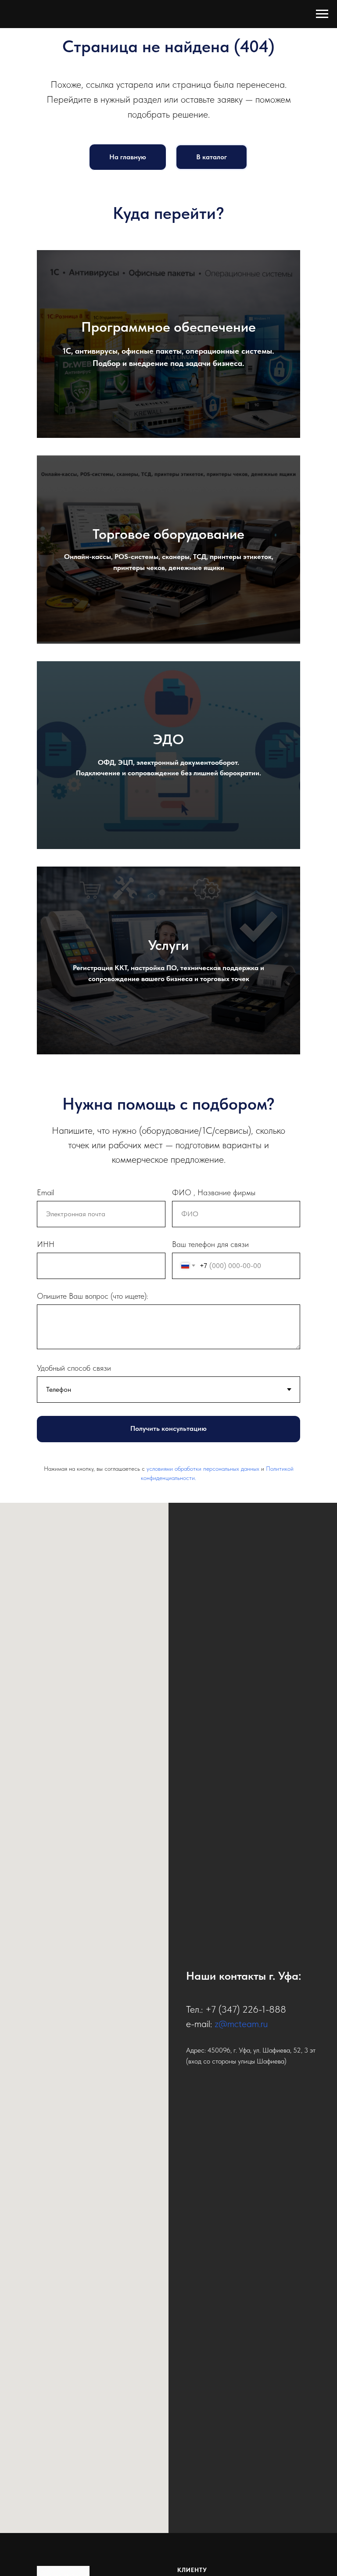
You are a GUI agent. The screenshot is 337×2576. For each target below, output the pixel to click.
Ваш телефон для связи (210, 1244)
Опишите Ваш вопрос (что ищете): (93, 1296)
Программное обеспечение (168, 327)
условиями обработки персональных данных (203, 1469)
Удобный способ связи (74, 1368)
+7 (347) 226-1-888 (246, 2009)
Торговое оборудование (168, 534)
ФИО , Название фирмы (214, 1192)
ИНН (46, 1244)
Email (45, 1192)
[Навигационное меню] (322, 14)
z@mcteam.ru (241, 2024)
